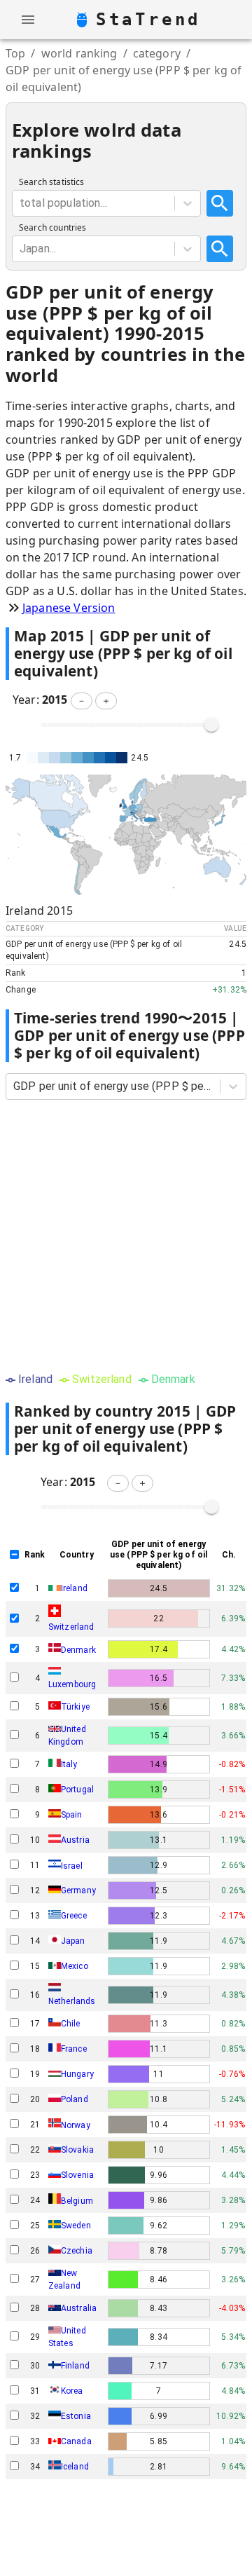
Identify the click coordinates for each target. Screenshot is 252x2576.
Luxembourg (72, 1684)
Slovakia (77, 2150)
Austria (75, 1840)
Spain (72, 1815)
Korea (72, 2391)
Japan (73, 1941)
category (157, 53)
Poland (75, 2099)
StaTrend (148, 20)
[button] (82, 701)
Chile (71, 2024)
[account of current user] (28, 20)
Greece (74, 1916)
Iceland (75, 2467)
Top (15, 53)
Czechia (77, 2251)
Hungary (77, 2074)
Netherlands (72, 2001)
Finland (75, 2366)
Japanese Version (69, 608)
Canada (76, 2441)
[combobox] (21, 203)
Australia (79, 2308)
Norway (76, 2125)
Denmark (78, 1649)
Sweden (76, 2226)
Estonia (76, 2416)
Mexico (75, 1966)
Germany (78, 1890)
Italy (69, 1764)
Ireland (74, 1588)
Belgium (77, 2201)
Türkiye (75, 1707)
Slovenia (77, 2175)
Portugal (77, 1790)
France (74, 2049)
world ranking (79, 53)
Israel (72, 1865)
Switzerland (71, 1627)
